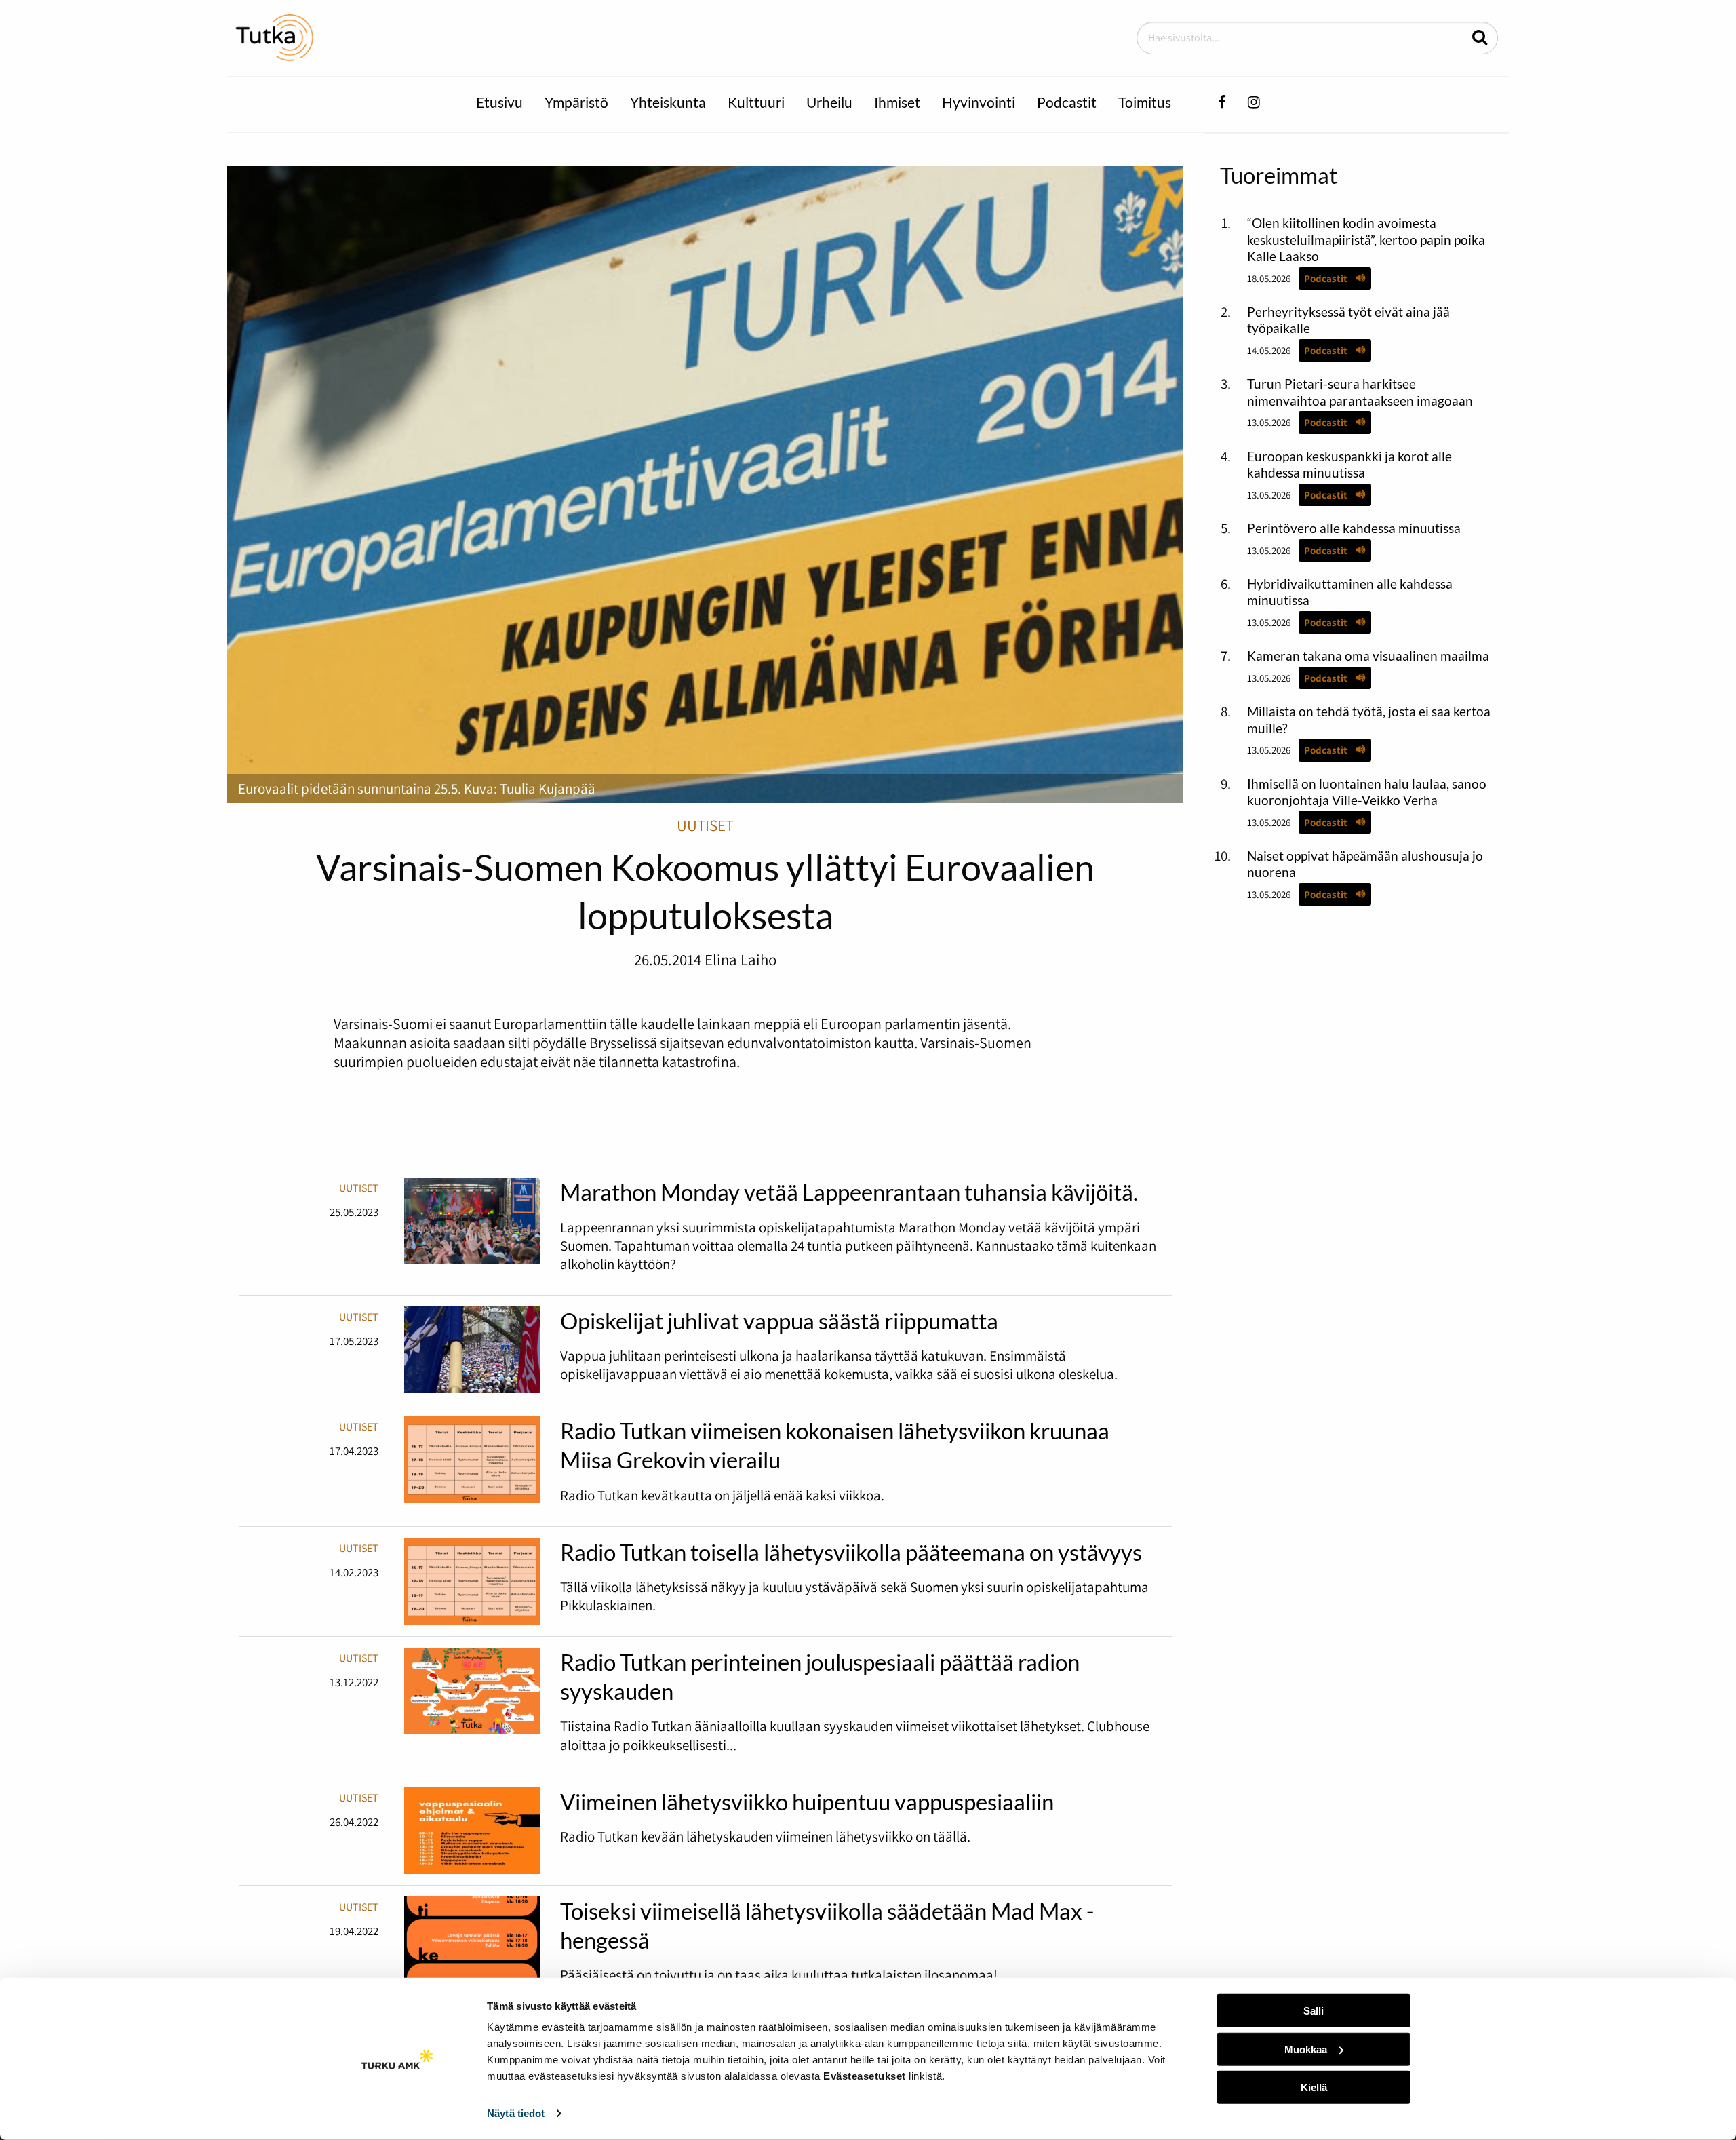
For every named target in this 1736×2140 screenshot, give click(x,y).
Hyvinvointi (979, 102)
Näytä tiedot (516, 2113)
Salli (1314, 2011)
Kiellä (1314, 2087)
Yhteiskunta (668, 102)
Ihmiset (897, 102)
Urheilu (829, 102)
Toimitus (1145, 102)
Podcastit (1067, 102)
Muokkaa (1306, 2049)
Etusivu (499, 102)
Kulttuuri (756, 102)
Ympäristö (576, 102)
